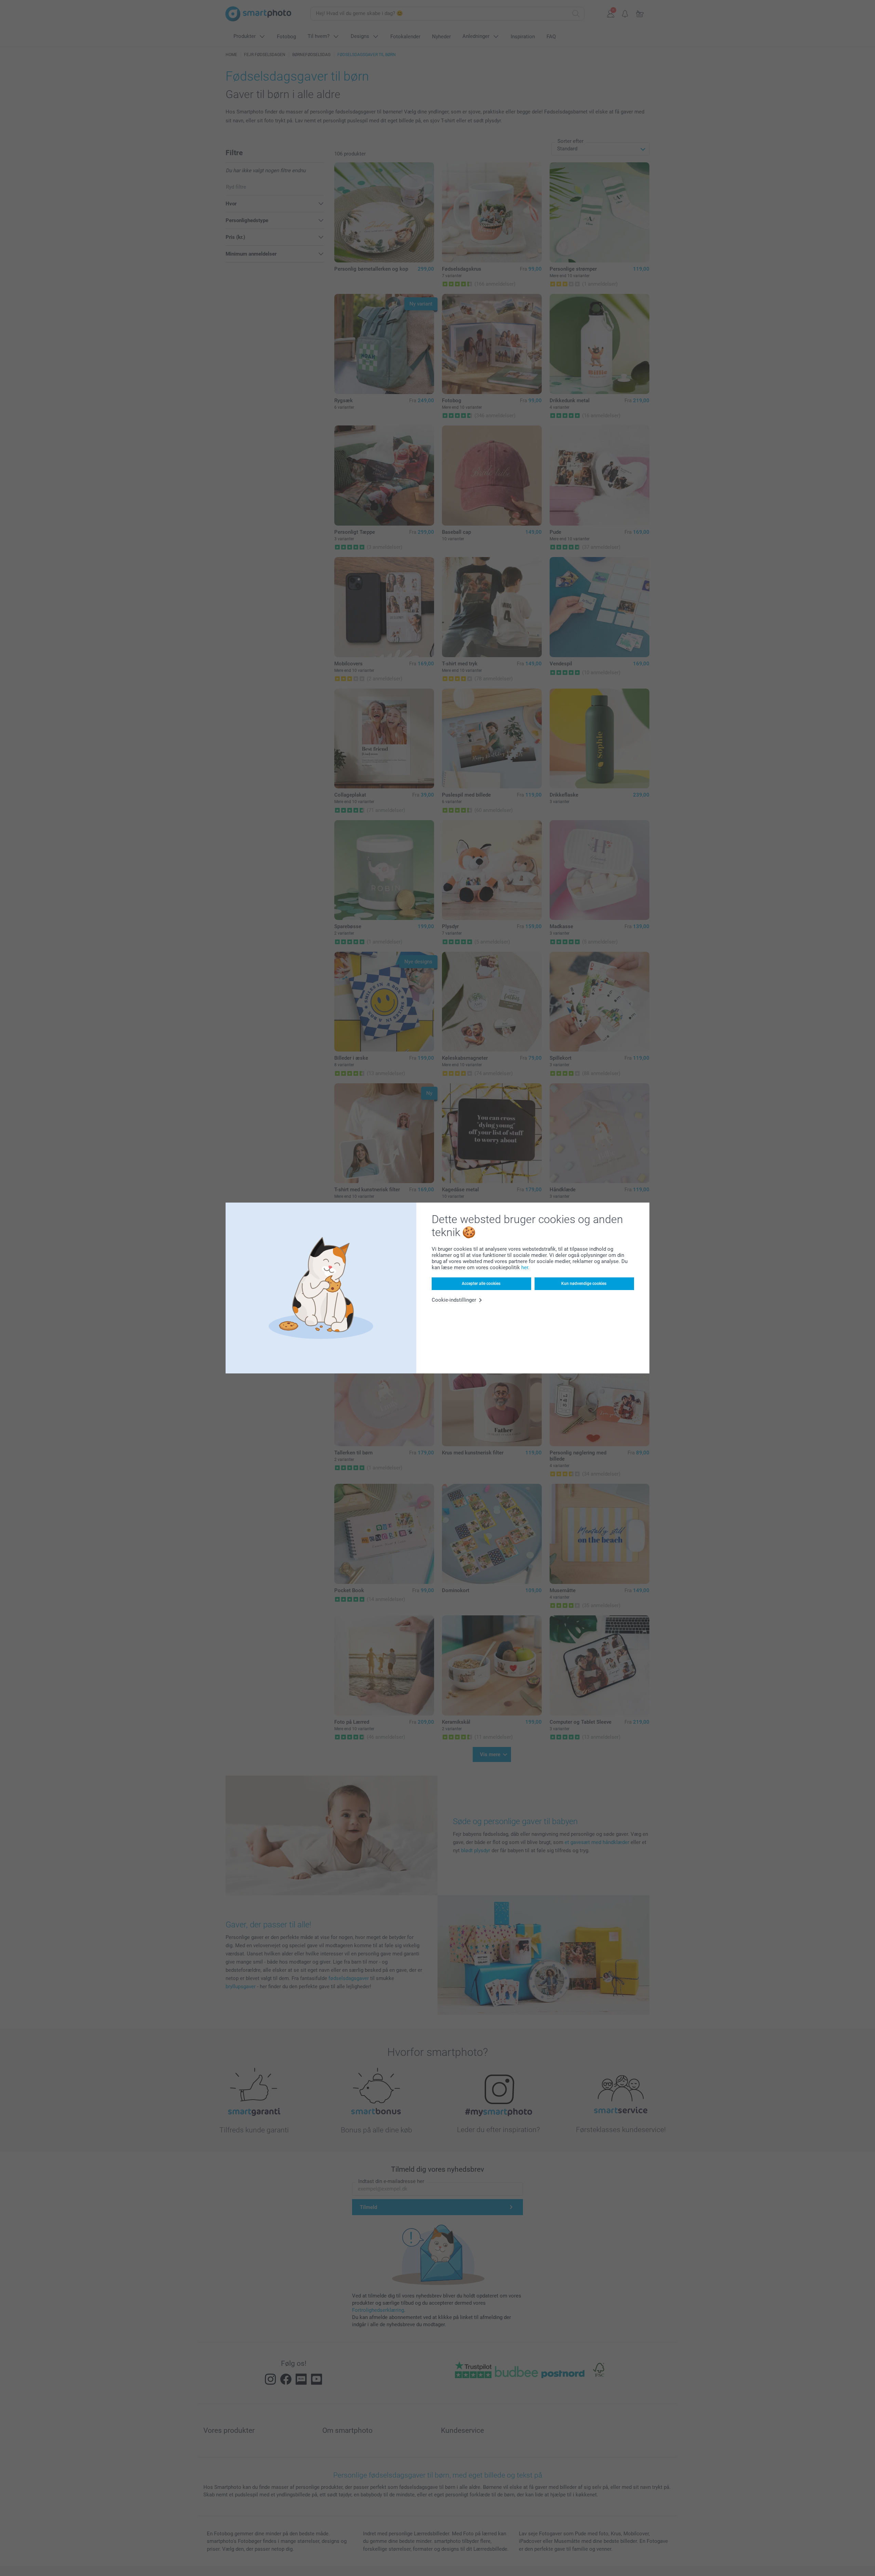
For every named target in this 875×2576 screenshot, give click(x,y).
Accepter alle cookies (481, 1284)
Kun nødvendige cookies (584, 1284)
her (525, 1267)
